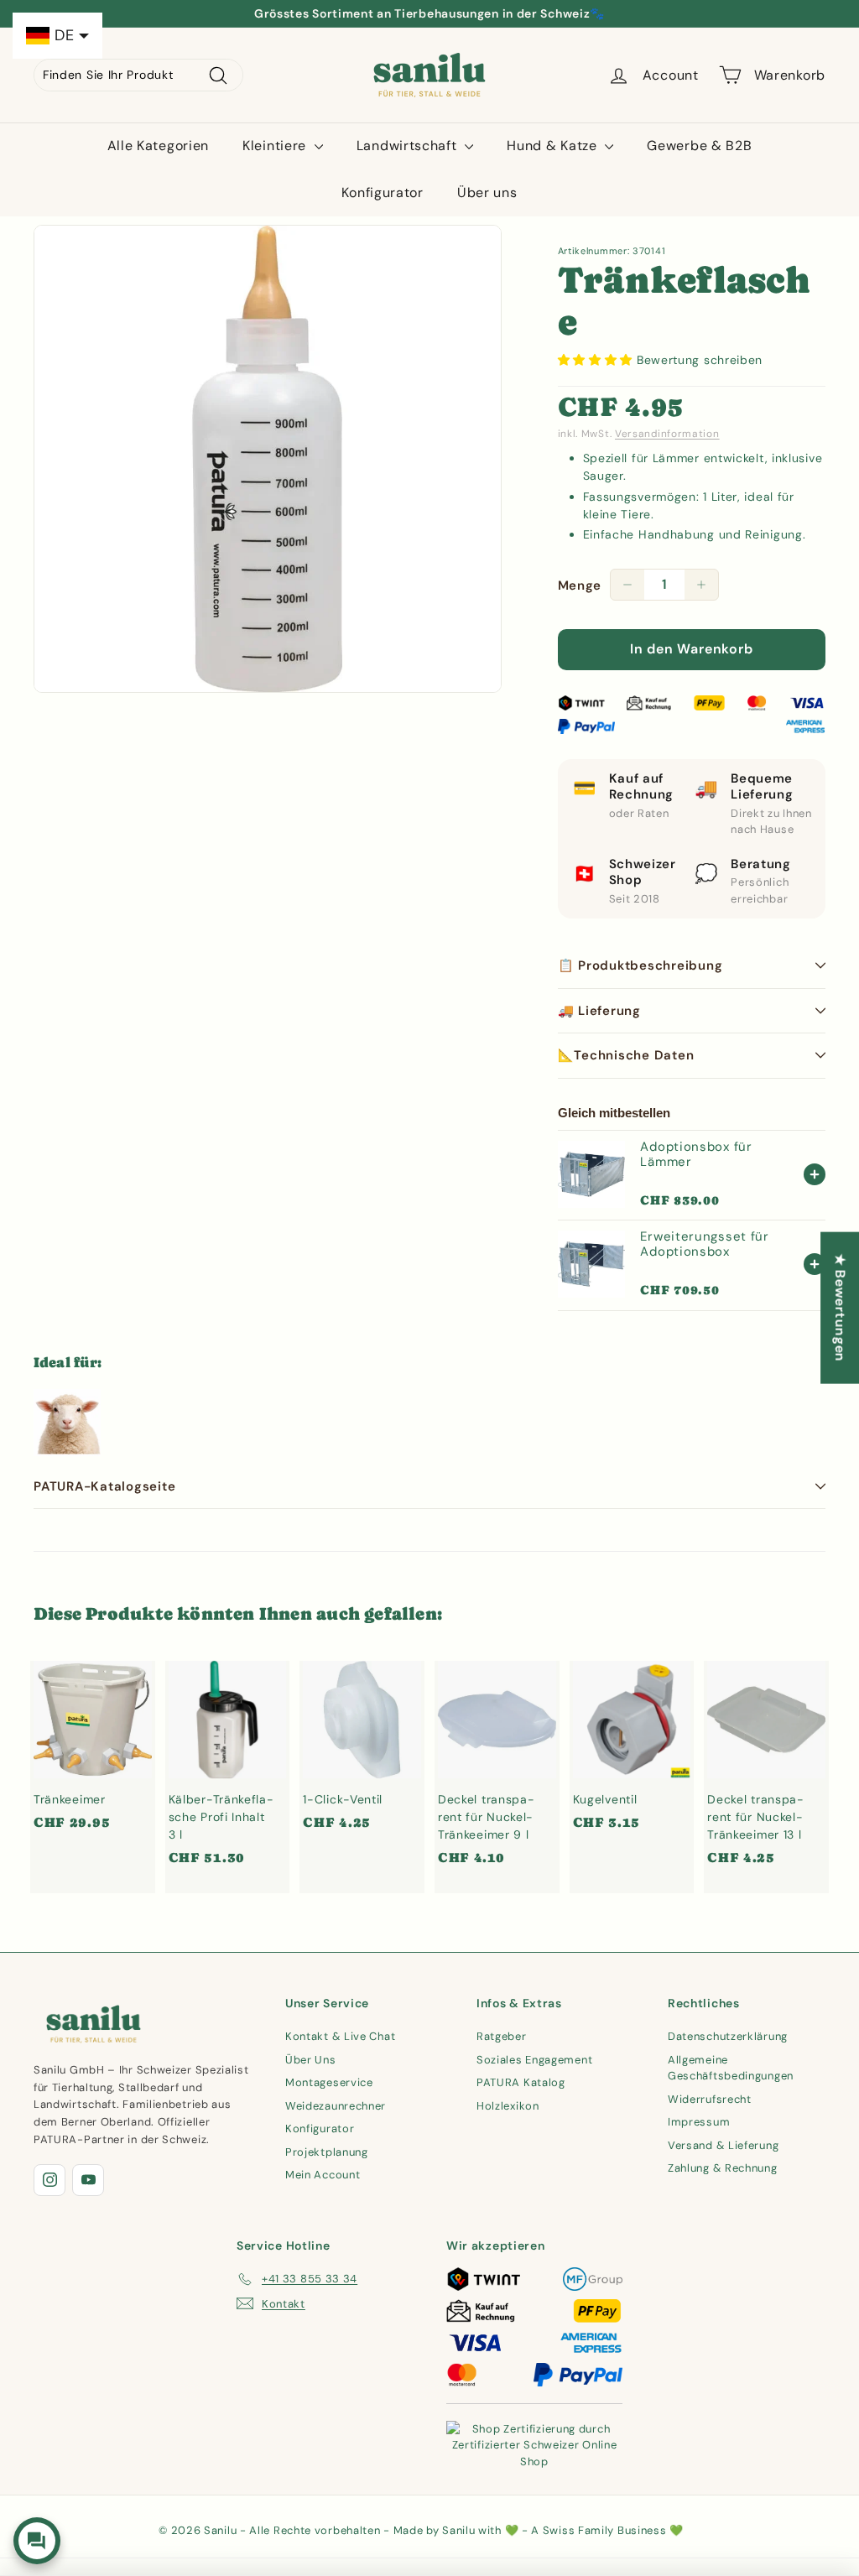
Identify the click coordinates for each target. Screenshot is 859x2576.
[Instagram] (49, 2180)
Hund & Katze (554, 146)
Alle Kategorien (159, 146)
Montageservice (329, 2082)
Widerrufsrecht (710, 2099)
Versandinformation (667, 434)
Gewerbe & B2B (699, 146)
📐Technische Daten (626, 1055)
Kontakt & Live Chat (340, 2036)
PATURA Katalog (521, 2082)
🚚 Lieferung (599, 1011)
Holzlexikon (508, 2106)
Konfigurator (382, 193)
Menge (580, 585)
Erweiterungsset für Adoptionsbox (704, 1244)
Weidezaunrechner (336, 2106)
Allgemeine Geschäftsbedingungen (731, 2068)
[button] (597, 360)
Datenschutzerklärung (728, 2036)
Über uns (487, 193)
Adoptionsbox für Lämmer (696, 1154)
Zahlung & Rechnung (723, 2168)
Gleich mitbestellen (614, 1113)
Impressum (699, 2122)
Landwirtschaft (409, 146)
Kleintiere (276, 146)
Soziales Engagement (534, 2060)
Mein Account (323, 2175)
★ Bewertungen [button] (840, 1307)
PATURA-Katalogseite (104, 1486)
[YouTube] (88, 2180)
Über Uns (311, 2060)
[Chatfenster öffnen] (37, 2541)
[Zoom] (268, 459)
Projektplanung (327, 2152)
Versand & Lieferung (723, 2145)
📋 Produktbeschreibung (640, 965)
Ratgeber (502, 2036)
